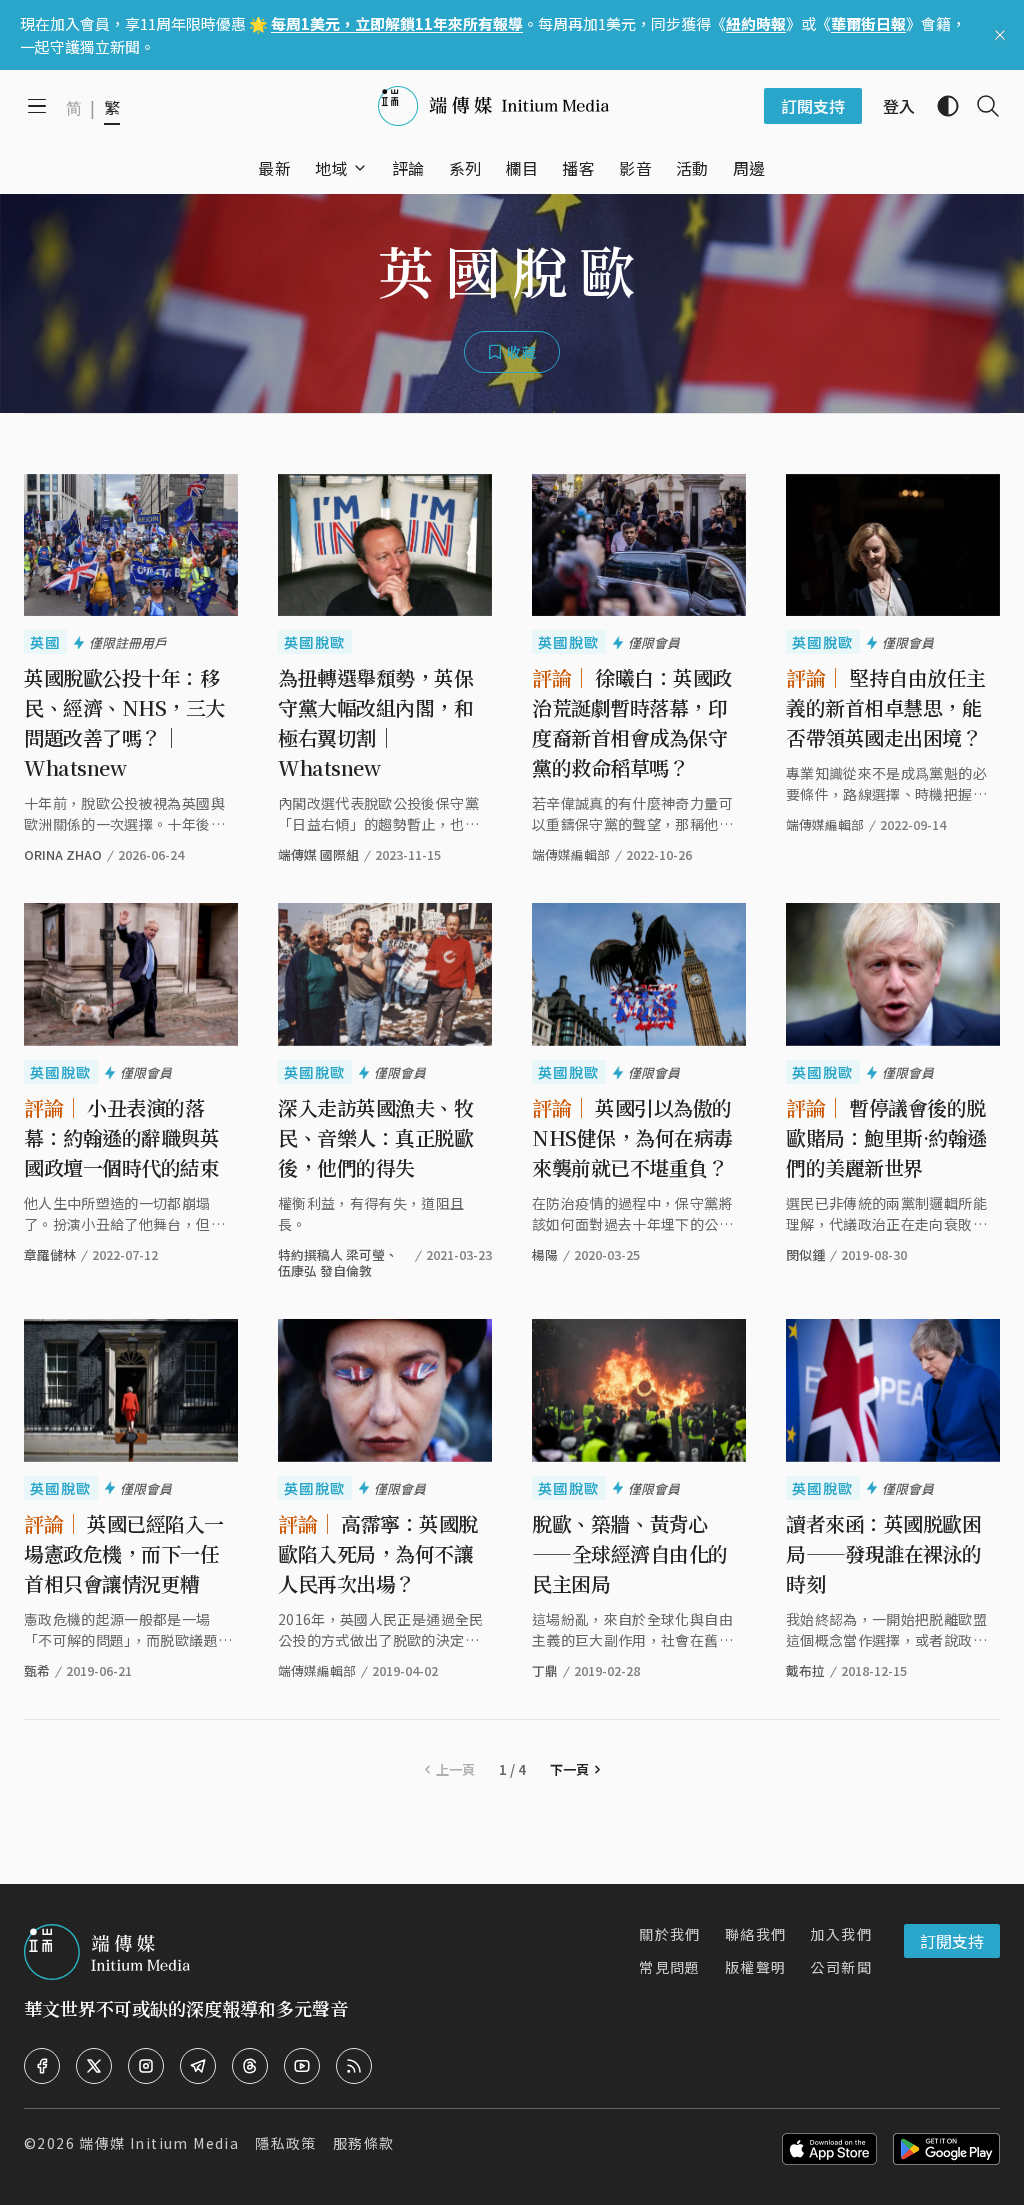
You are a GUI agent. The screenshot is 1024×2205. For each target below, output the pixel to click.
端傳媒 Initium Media (159, 2143)
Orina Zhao (63, 854)
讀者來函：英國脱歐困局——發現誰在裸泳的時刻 (884, 1553)
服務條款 (364, 2143)
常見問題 (670, 1967)
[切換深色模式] (940, 106)
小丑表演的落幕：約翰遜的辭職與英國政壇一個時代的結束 (121, 1137)
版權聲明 (756, 1967)
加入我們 (841, 1934)
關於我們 (670, 1934)
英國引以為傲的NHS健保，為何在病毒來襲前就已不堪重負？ (632, 1137)
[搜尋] (980, 106)
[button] (331, 168)
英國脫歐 (315, 642)
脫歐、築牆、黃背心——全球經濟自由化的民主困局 (630, 1553)
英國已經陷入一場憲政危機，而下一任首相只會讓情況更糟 (124, 1553)
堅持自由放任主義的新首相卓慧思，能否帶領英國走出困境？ (886, 707)
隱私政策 (286, 2143)
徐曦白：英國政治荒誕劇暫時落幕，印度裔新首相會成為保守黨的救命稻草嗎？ (632, 722)
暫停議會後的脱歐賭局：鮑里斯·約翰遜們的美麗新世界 (886, 1137)
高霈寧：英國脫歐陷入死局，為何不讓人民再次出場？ (378, 1553)
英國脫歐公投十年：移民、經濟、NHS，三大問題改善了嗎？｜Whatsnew (124, 722)
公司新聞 (841, 1967)
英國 (45, 642)
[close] (1000, 35)
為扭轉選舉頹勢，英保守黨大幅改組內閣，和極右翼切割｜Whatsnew (375, 722)
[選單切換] (360, 168)
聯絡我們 (756, 1934)
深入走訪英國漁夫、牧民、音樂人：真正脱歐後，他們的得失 (375, 1137)
